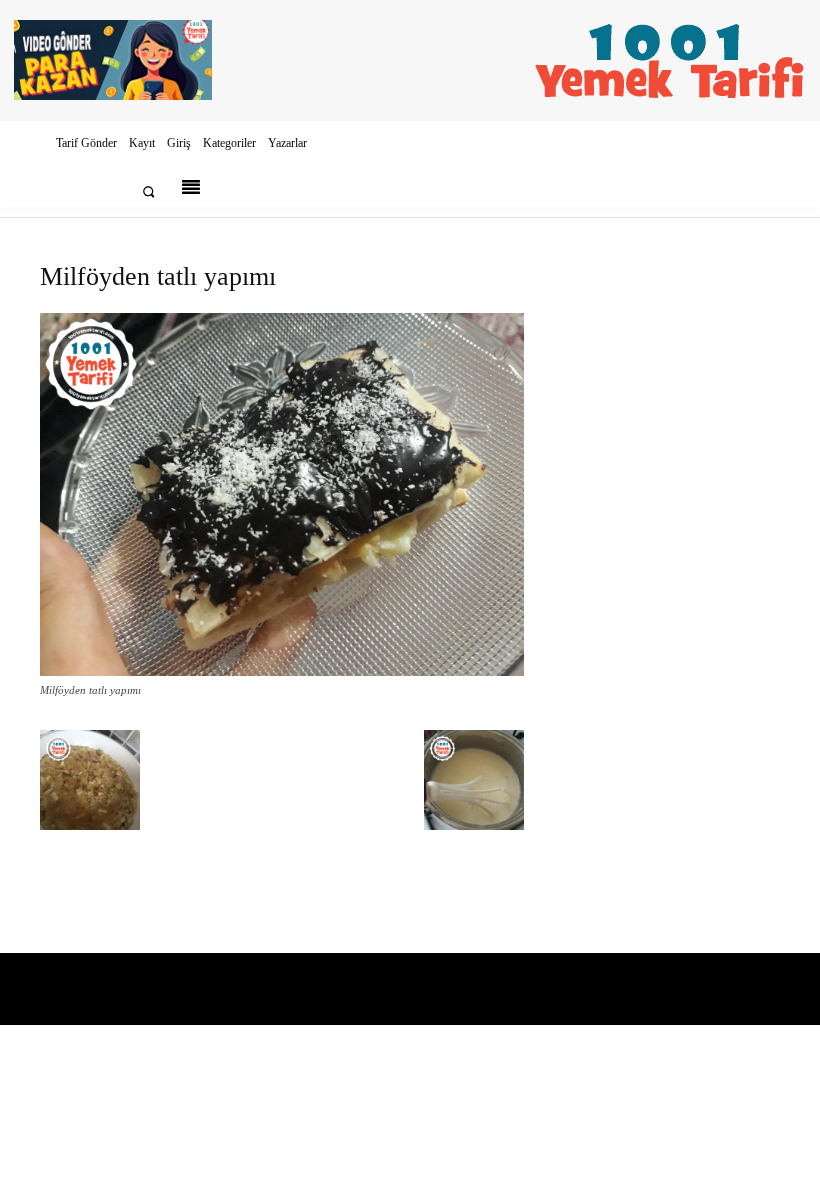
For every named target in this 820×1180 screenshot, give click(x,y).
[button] (148, 191)
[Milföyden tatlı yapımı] (282, 671)
